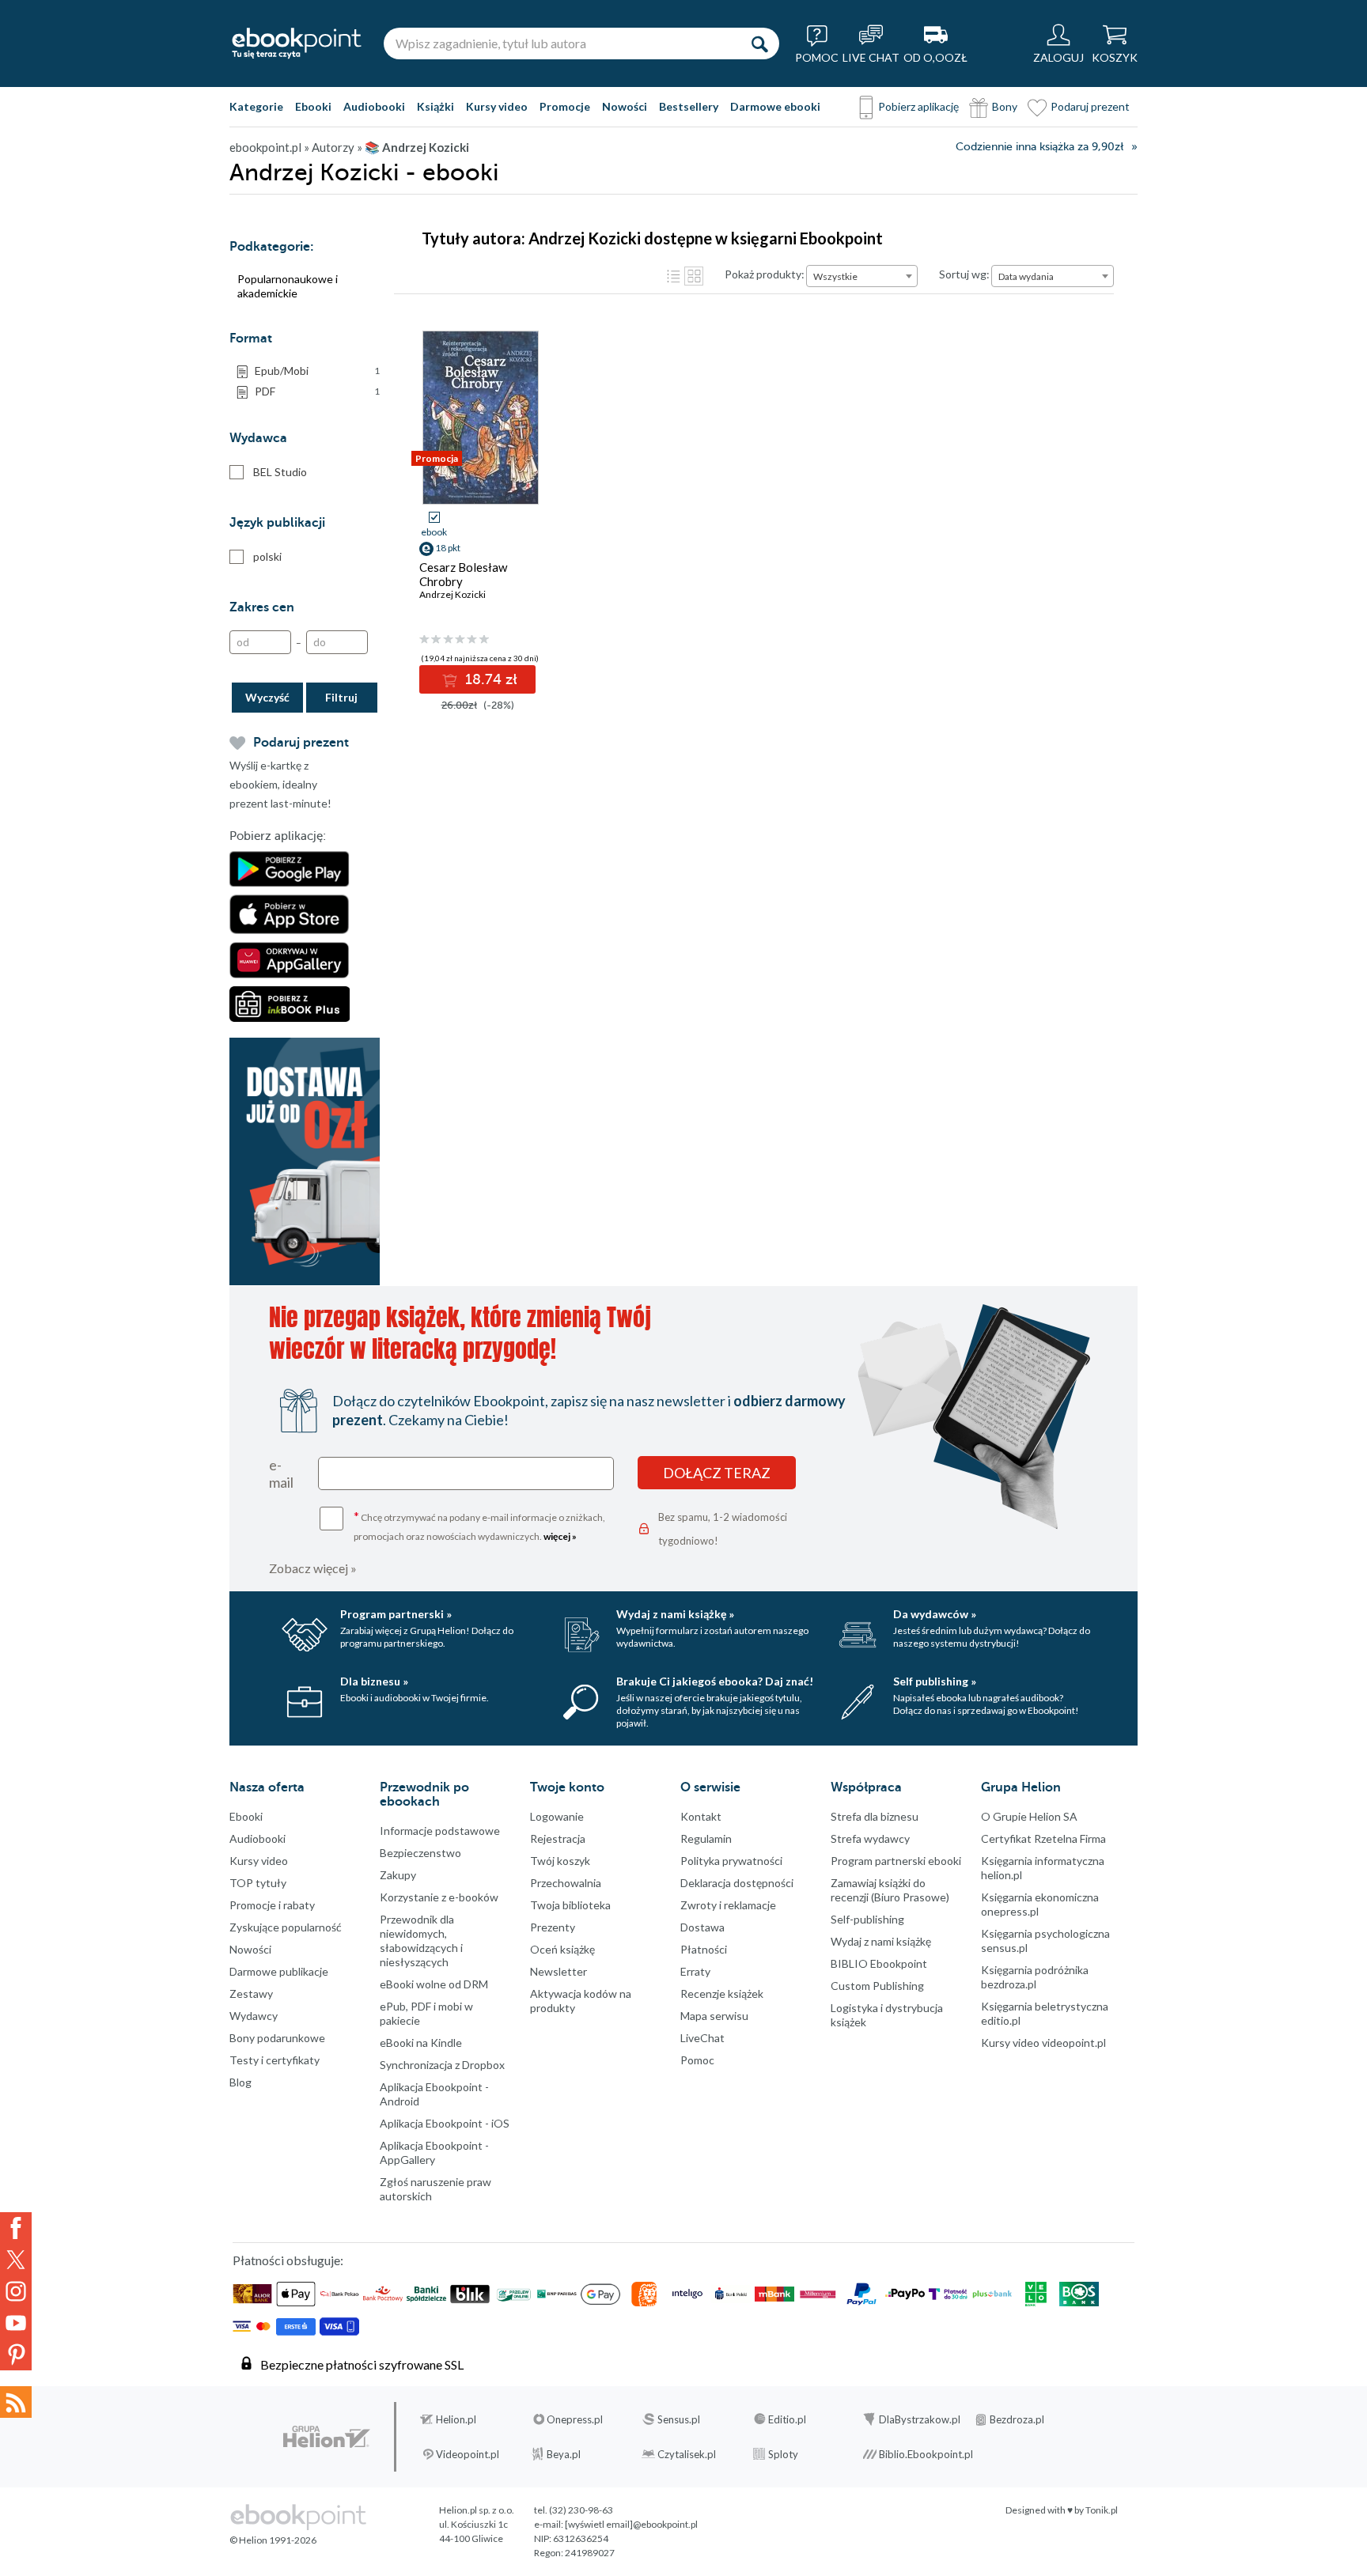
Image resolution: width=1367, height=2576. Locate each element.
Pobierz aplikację (918, 106)
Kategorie (256, 106)
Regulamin (706, 1838)
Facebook (16, 2228)
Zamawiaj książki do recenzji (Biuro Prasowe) (890, 1890)
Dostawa (702, 1927)
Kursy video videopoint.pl (1043, 2043)
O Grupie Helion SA (1029, 1816)
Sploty (783, 2454)
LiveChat (702, 2038)
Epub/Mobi (317, 371)
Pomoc (697, 2060)
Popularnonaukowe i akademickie (288, 286)
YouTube (16, 2323)
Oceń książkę (562, 1949)
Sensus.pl (679, 2419)
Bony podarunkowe (277, 2038)
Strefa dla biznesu (875, 1816)
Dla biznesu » (374, 1681)
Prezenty (553, 1927)
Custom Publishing (877, 1986)
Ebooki (313, 106)
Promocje (565, 106)
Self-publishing (867, 1919)
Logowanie (557, 1816)
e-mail (281, 1473)
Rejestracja (558, 1838)
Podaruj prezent (1090, 106)
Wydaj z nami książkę (881, 1941)
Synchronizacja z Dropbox (442, 2065)
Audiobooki (374, 106)
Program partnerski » (396, 1614)
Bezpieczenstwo (420, 1853)
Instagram (16, 2291)
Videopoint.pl (468, 2454)
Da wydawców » (935, 1614)
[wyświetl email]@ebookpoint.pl (631, 2524)
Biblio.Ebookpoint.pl (926, 2454)
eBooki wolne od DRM (434, 1984)
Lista (673, 276)
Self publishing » (935, 1681)
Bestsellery (689, 106)
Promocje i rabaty (272, 1905)
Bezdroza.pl (1017, 2419)
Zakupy (398, 1875)
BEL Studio (280, 472)
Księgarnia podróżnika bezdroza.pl (1035, 1977)
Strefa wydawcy (870, 1838)
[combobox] (862, 276)
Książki (435, 106)
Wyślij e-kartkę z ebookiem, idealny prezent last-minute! (280, 784)
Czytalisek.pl (687, 2454)
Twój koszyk (560, 1861)
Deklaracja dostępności (737, 1883)
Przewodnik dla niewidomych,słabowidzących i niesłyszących (421, 1941)
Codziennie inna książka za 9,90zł (1039, 147)
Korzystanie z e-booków (439, 1897)
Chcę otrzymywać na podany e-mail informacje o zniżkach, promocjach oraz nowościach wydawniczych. (479, 1525)
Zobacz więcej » (313, 1568)
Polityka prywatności (731, 1861)
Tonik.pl (1102, 2510)
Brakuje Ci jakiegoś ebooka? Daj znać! (715, 1681)
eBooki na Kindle (421, 2043)
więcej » (560, 1536)
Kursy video (497, 106)
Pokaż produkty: (765, 274)
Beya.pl (564, 2454)
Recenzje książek (722, 1993)
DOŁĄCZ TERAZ (717, 1473)
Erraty (695, 1971)
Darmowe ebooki (775, 106)
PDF (317, 391)
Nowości (625, 106)
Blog (240, 2082)
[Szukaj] (759, 44)
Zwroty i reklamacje (728, 1905)
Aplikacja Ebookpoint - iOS (445, 2123)
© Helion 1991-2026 (273, 2540)
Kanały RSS (16, 2402)
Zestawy (251, 1993)
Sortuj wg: (964, 274)
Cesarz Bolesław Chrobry (463, 574)
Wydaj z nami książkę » (675, 1614)
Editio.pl (787, 2419)
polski (267, 556)
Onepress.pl (575, 2419)
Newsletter (559, 1971)
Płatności (704, 1949)
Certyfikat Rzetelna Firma (1043, 1838)
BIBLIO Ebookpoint (879, 1963)
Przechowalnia (566, 1883)
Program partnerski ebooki (896, 1861)
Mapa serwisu (714, 2016)
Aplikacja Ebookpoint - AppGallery (434, 2152)
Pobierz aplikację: (278, 836)
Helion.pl (456, 2419)
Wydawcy (254, 2016)
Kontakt (701, 1816)
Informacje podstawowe (440, 1831)
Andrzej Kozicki (453, 594)
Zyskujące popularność (286, 1927)
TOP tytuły (258, 1883)
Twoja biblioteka (570, 1905)
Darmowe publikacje (279, 1971)
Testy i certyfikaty (275, 2060)
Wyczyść (267, 697)
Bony (1005, 106)
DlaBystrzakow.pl (920, 2419)
